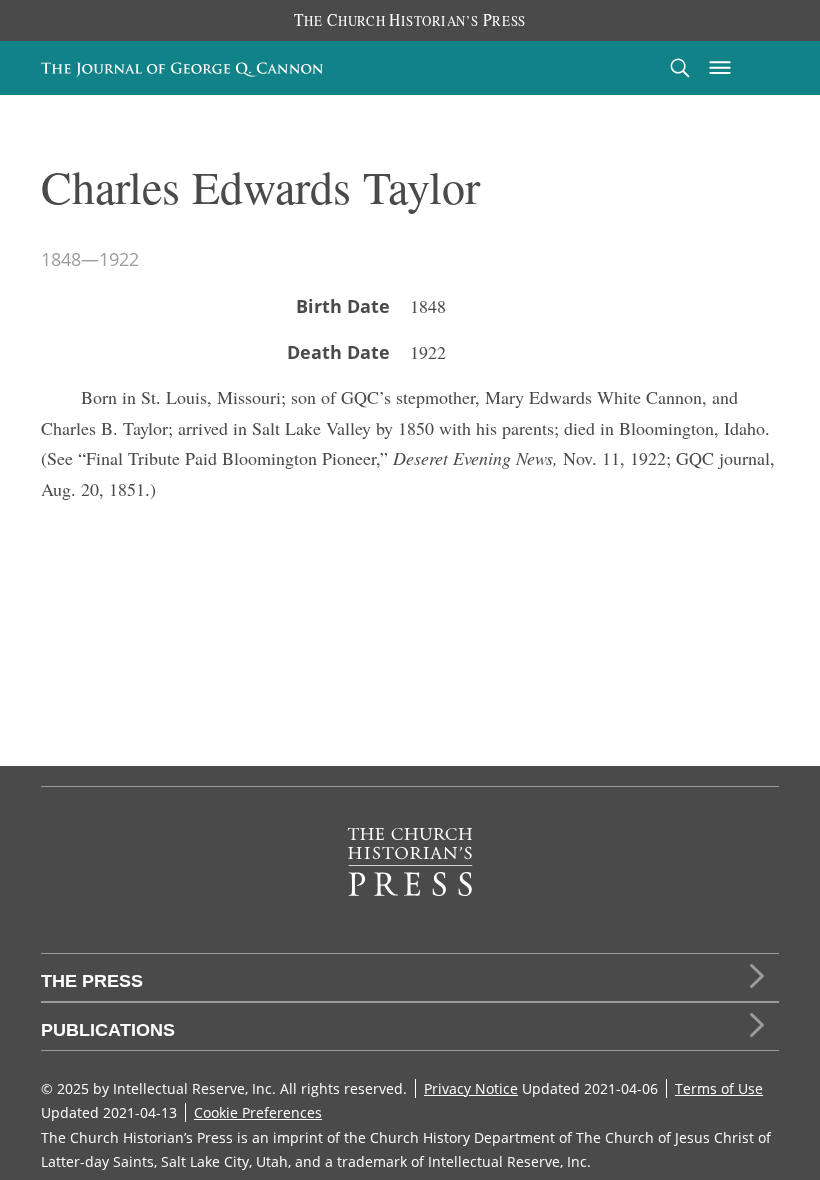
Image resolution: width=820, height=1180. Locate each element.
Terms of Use (719, 1088)
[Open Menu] (720, 68)
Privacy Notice (471, 1088)
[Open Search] (680, 67)
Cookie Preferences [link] (258, 1112)
